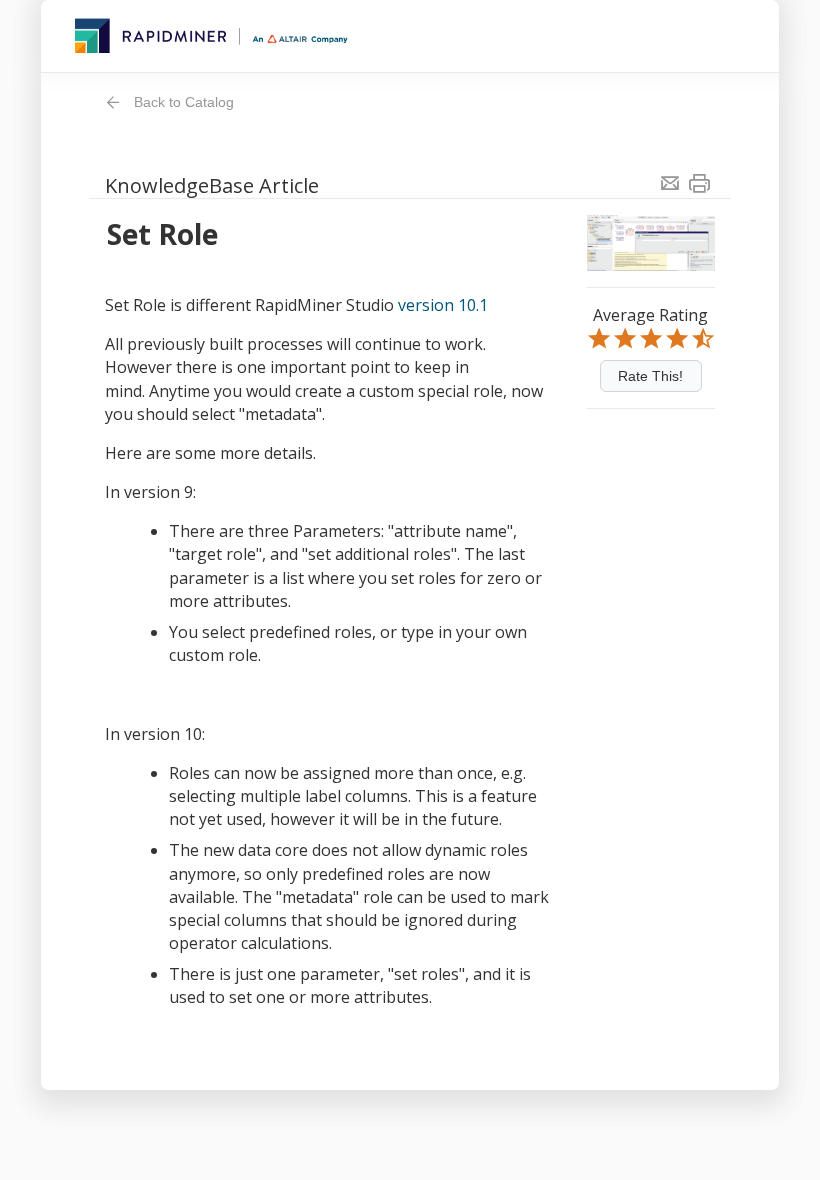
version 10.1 (445, 305)
